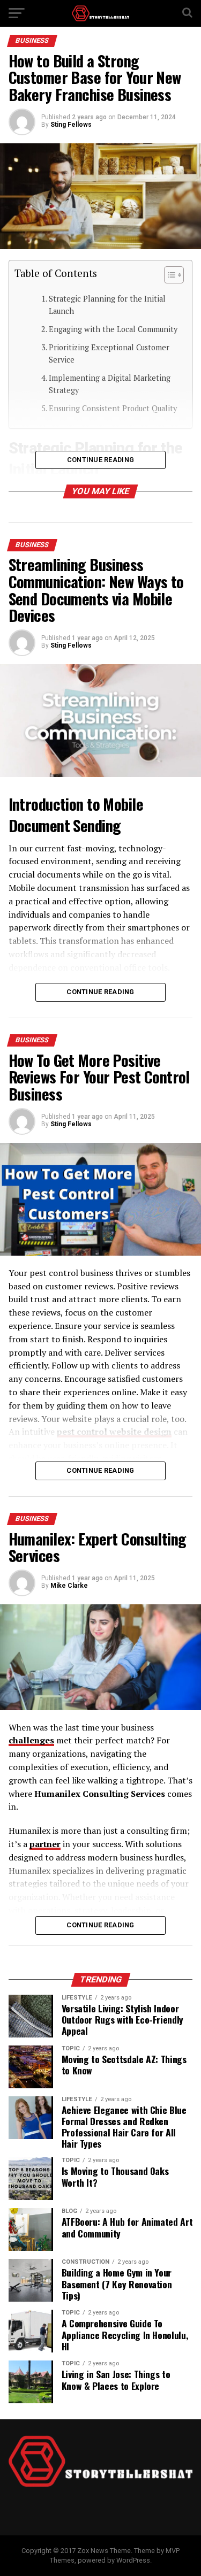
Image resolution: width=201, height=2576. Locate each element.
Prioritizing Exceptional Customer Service (109, 353)
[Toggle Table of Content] (169, 275)
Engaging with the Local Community (113, 329)
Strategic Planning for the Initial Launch (107, 305)
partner (45, 1844)
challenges (31, 1740)
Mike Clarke (69, 1586)
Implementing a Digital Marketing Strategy (110, 384)
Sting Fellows (71, 125)
